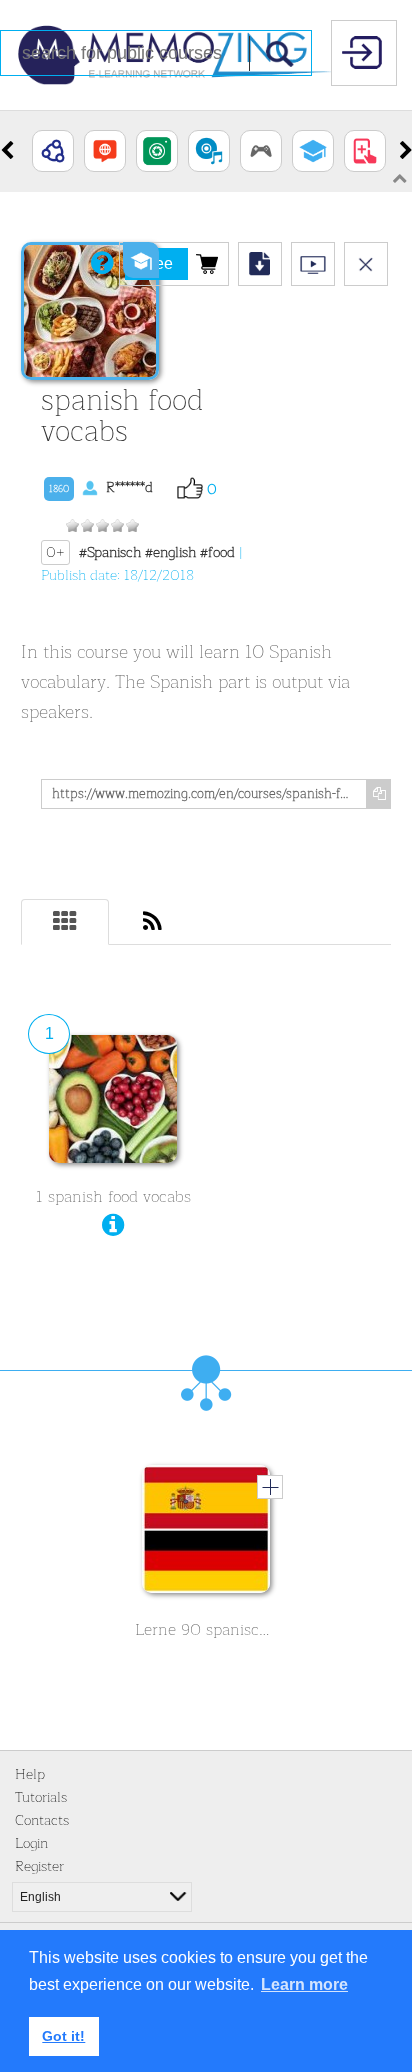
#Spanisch (110, 552)
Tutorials (41, 1797)
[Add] (270, 1487)
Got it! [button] (63, 2036)
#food (217, 552)
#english (170, 552)
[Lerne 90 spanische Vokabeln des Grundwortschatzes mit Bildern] (206, 1534)
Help (30, 1774)
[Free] (207, 263)
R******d (101, 487)
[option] (53, 151)
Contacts (42, 1820)
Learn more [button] (304, 1984)
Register (39, 1866)
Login (31, 1843)
